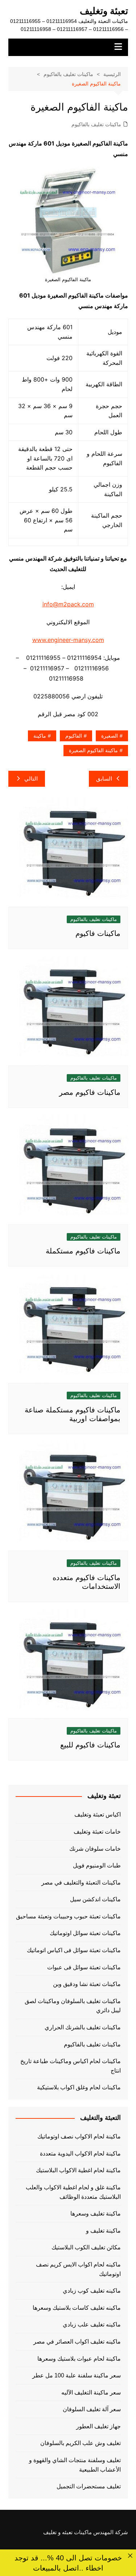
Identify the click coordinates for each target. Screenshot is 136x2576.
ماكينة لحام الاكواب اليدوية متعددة (80, 2154)
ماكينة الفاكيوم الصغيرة (93, 750)
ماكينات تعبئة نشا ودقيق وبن (87, 1984)
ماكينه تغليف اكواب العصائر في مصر (77, 2342)
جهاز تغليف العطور (98, 2426)
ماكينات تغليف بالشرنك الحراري (83, 2027)
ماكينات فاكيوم (98, 933)
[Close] (130, 2555)
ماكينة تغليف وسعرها (96, 2214)
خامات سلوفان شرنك (95, 1849)
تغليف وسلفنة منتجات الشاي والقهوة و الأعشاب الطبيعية (75, 2465)
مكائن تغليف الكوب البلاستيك (86, 2247)
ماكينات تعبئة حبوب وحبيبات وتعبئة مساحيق (68, 1916)
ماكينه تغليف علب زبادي (92, 2324)
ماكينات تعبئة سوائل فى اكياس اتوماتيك (74, 1950)
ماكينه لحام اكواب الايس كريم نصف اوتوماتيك (78, 2269)
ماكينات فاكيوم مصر (90, 1092)
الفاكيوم (74, 736)
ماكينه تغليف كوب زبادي (92, 2291)
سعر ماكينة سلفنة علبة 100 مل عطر (77, 2375)
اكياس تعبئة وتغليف (98, 1815)
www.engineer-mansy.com (68, 640)
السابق (104, 779)
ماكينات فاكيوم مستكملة (83, 1251)
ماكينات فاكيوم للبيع (90, 1745)
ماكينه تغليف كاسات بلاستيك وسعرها (77, 2308)
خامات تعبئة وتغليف (97, 1832)
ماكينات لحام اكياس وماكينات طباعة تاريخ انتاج (71, 2066)
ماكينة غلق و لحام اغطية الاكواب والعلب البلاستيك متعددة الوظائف (73, 2192)
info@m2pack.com (68, 604)
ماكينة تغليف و (103, 2231)
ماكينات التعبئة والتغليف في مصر (81, 1883)
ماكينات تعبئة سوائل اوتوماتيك (85, 1933)
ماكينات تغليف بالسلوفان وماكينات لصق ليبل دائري (73, 2006)
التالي (31, 779)
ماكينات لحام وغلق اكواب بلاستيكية (79, 2087)
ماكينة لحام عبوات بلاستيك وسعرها (79, 2359)
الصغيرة (110, 736)
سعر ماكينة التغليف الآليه (91, 2392)
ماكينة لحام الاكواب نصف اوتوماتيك (79, 2136)
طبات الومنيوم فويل (97, 1865)
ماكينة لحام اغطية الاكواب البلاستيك (78, 2170)
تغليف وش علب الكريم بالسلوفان (81, 2443)
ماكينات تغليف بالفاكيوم (96, 124)
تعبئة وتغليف (104, 11)
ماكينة (40, 736)
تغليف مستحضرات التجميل (89, 2486)
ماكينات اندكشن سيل (95, 1899)
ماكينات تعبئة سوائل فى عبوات (84, 1967)
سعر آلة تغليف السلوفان (92, 2409)
